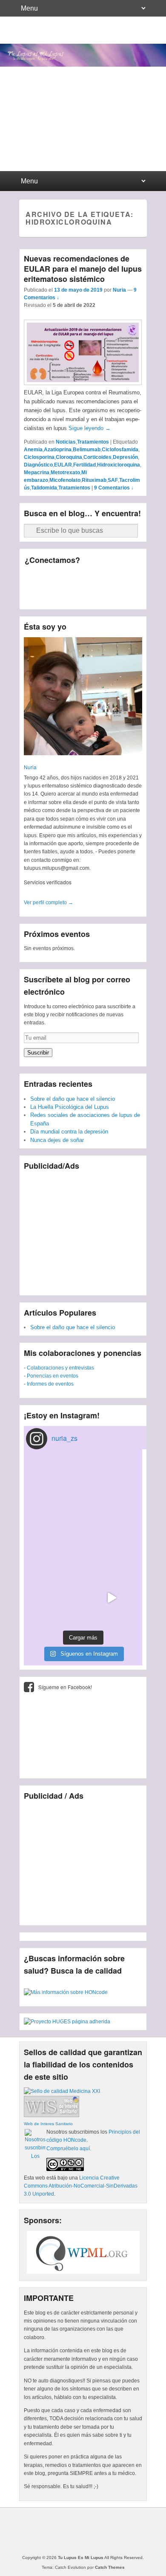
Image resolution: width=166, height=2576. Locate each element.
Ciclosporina (39, 457)
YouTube (126, 578)
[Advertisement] (83, 1229)
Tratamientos (93, 442)
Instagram (51, 596)
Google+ (69, 578)
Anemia (33, 450)
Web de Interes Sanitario (48, 2124)
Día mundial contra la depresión (69, 1132)
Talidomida (44, 488)
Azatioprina (58, 450)
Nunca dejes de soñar (57, 1140)
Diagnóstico (38, 465)
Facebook (32, 578)
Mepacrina (37, 472)
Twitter (51, 578)
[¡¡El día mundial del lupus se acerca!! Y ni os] (54, 1598)
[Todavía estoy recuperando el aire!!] (112, 1598)
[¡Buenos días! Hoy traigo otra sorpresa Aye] (112, 1541)
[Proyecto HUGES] (67, 2022)
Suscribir (38, 1053)
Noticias (66, 442)
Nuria (119, 290)
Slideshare (32, 596)
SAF (113, 480)
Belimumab (87, 450)
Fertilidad (84, 465)
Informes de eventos (50, 1384)
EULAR (63, 465)
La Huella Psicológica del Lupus (70, 1107)
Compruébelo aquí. (69, 2149)
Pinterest (107, 578)
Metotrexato (65, 472)
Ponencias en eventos (53, 1376)
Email (69, 596)
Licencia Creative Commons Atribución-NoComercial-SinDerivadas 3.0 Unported (81, 2186)
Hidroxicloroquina (119, 465)
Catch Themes (110, 2567)
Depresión (125, 457)
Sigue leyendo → (90, 428)
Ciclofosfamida (120, 450)
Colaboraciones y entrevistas (60, 1368)
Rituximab (94, 480)
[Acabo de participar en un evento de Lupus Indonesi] (112, 1484)
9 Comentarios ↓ (114, 488)
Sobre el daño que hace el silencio (73, 1099)
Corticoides (97, 457)
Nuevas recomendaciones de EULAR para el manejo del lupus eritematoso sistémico (83, 269)
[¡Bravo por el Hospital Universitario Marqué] (54, 1484)
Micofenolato (65, 480)
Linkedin (88, 578)
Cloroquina (69, 457)
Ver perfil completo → (49, 903)
